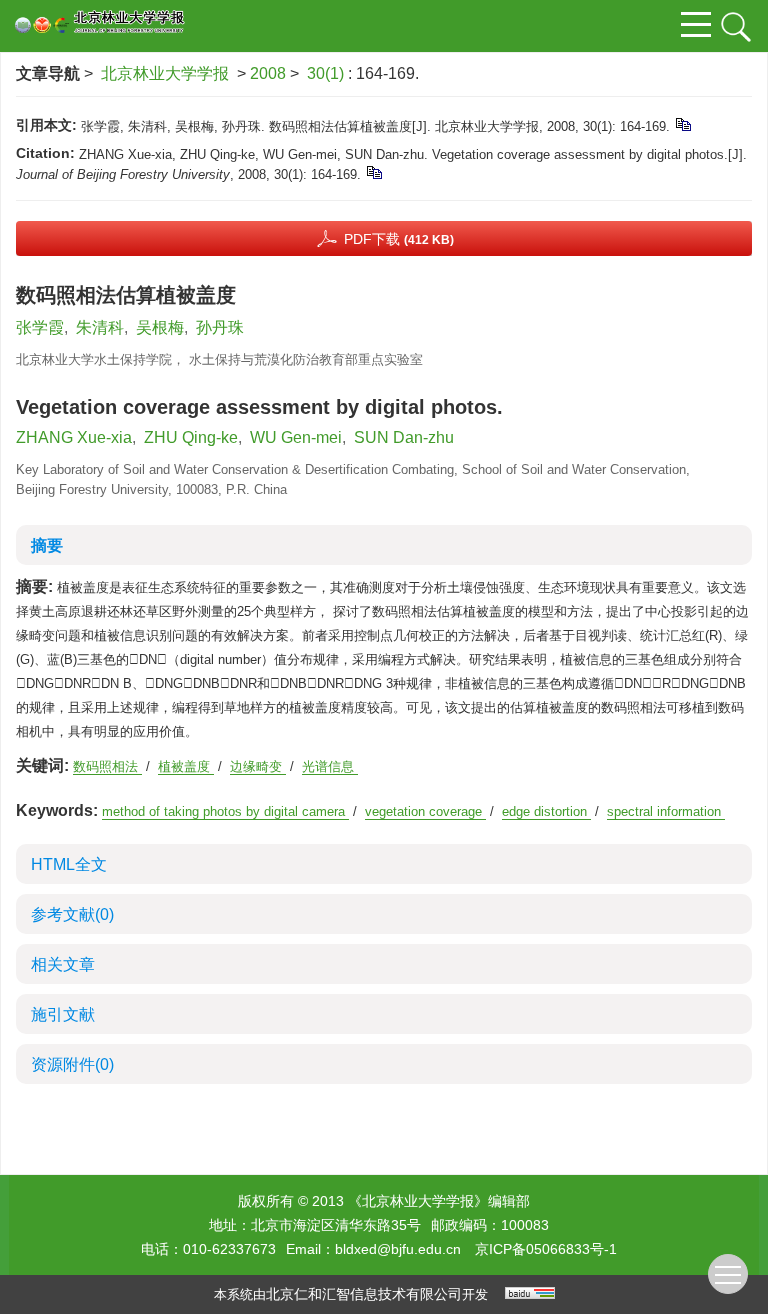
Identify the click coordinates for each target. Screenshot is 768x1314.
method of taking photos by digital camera (225, 811)
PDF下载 (399, 239)
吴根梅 (160, 327)
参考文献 (72, 914)
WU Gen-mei (296, 437)
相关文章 (63, 964)
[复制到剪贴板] (682, 123)
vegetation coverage (425, 811)
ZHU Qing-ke (191, 437)
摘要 (47, 545)
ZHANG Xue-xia (74, 437)
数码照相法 (107, 766)
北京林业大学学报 (165, 73)
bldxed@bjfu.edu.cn (398, 1249)
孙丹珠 (220, 327)
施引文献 (63, 1014)
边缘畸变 (258, 766)
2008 (268, 73)
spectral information (666, 811)
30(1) (327, 73)
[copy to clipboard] (373, 171)
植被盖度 (186, 766)
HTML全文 (69, 864)
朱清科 (100, 327)
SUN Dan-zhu (404, 437)
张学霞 (40, 327)
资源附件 (72, 1064)
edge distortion (546, 811)
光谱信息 (330, 766)
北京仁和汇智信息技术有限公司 (364, 1294)
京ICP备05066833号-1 (546, 1249)
